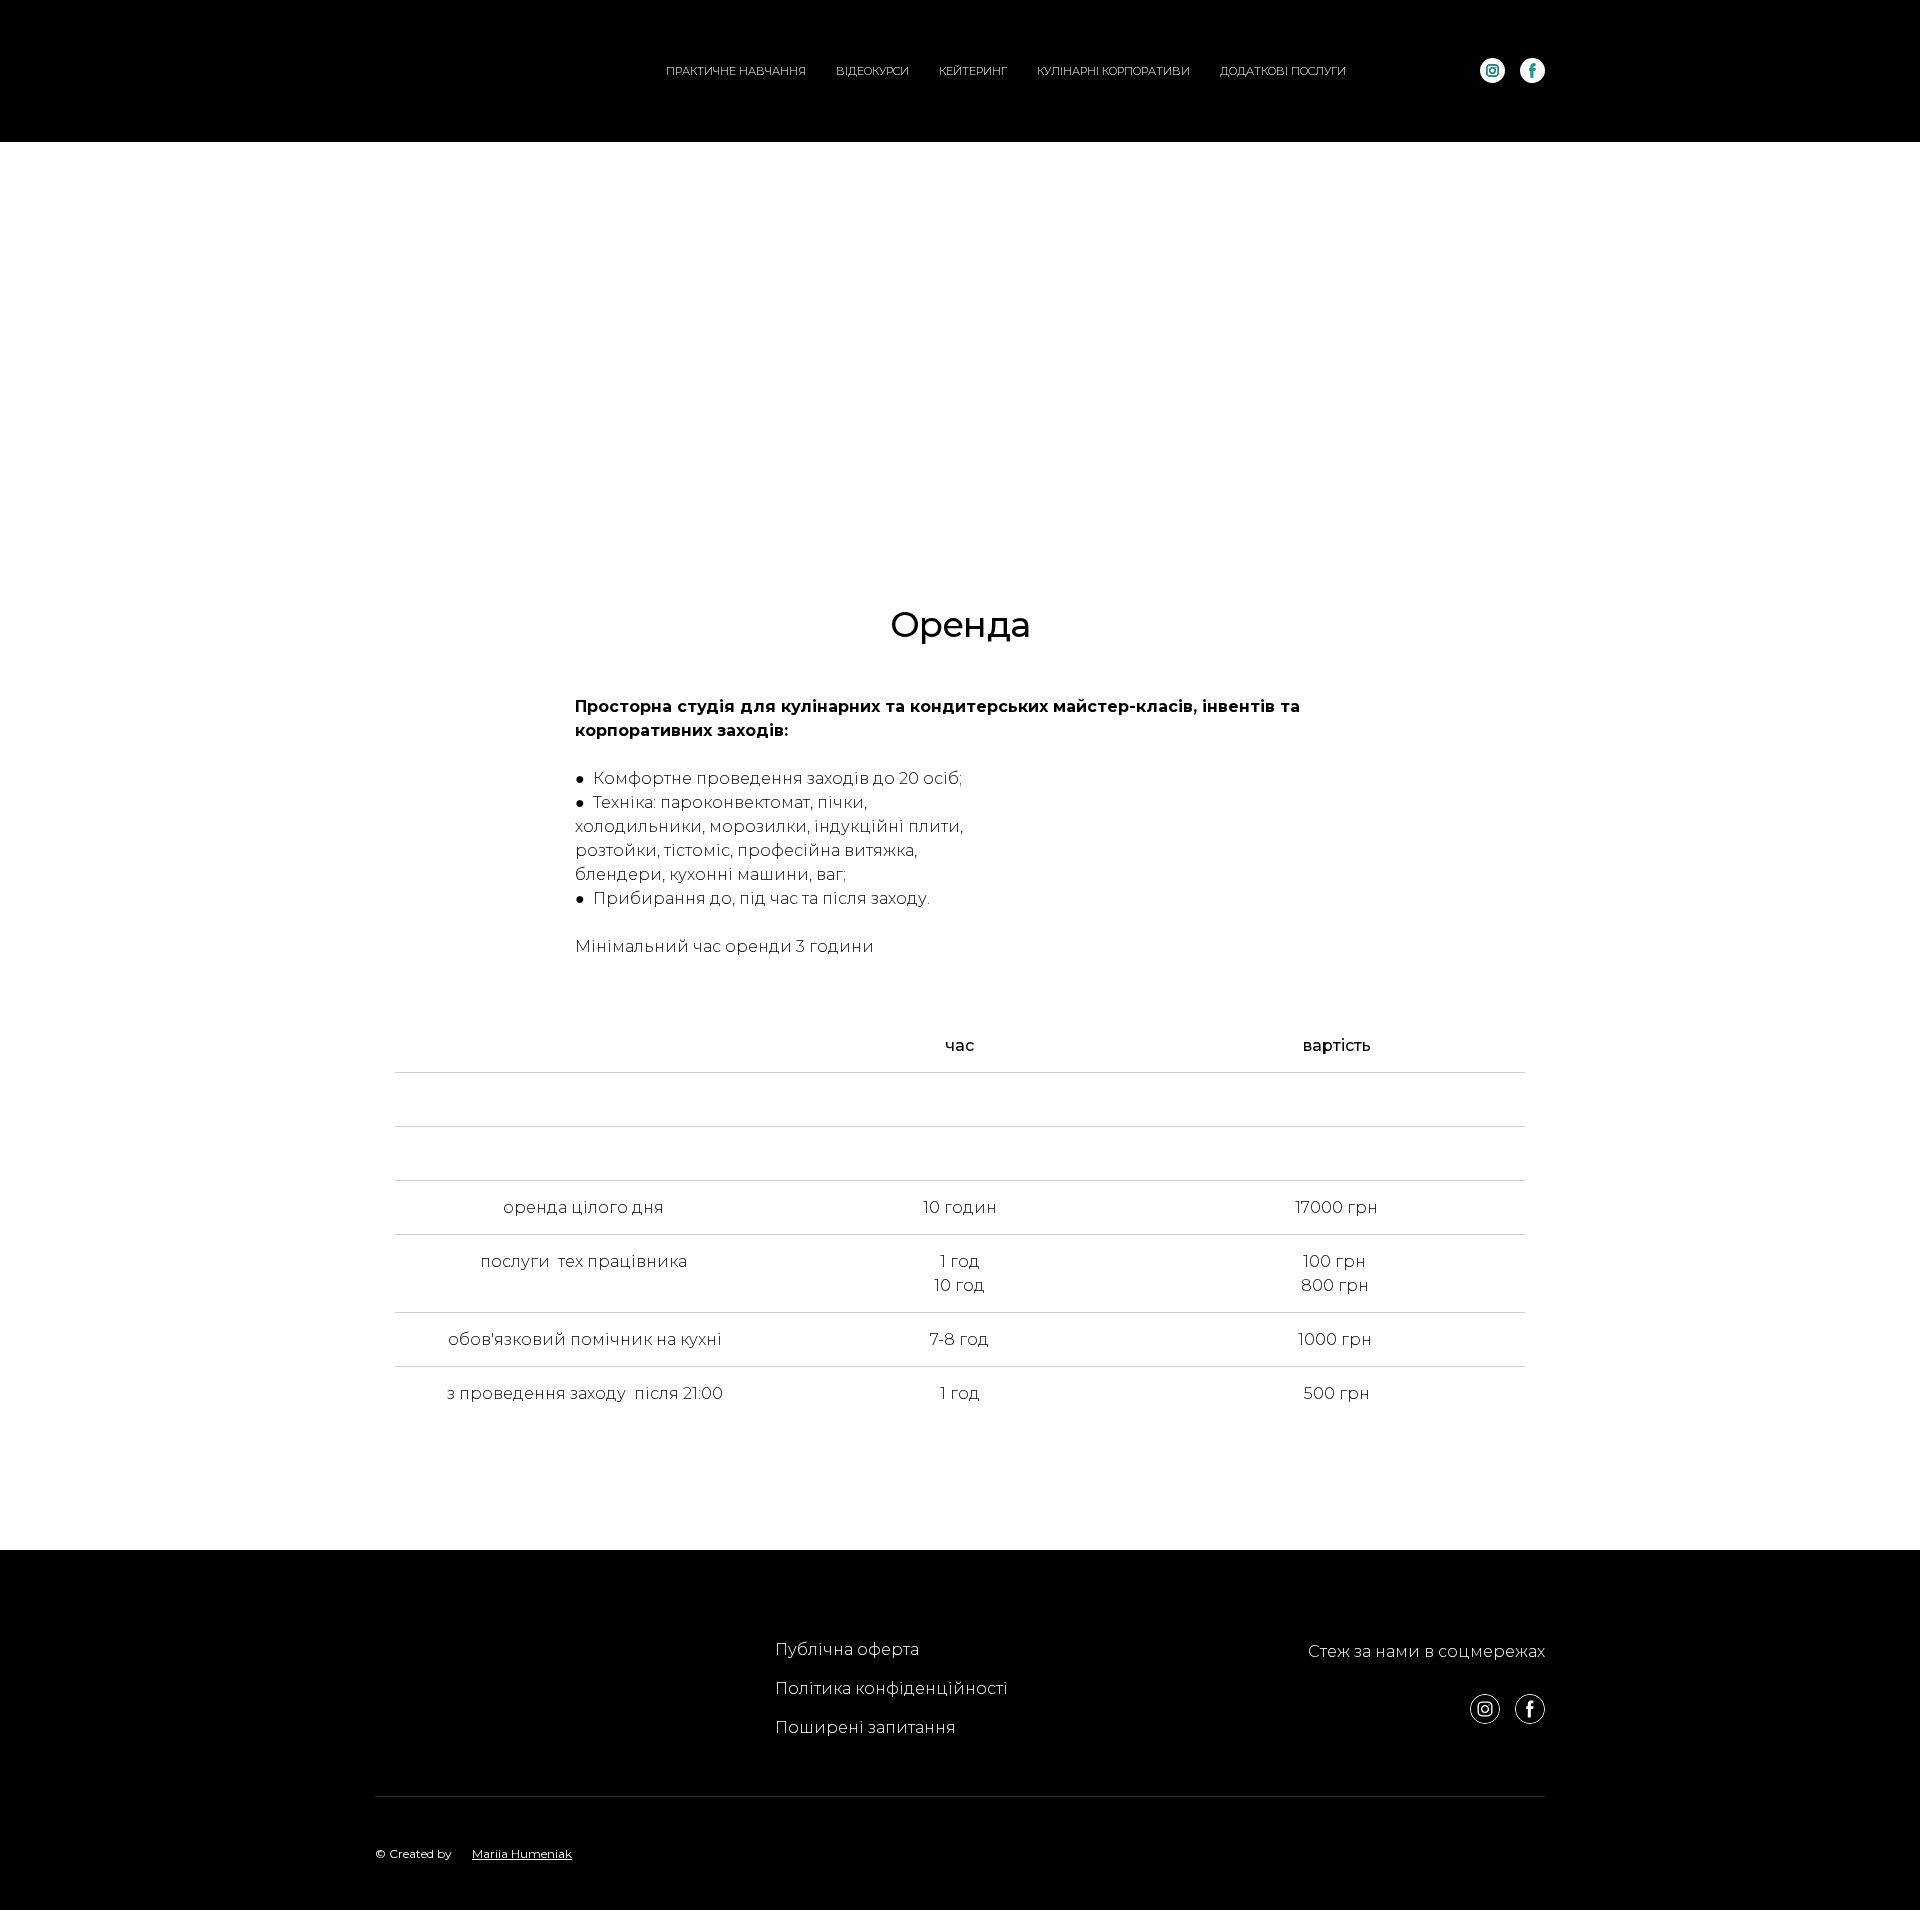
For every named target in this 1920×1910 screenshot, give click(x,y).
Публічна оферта (847, 1649)
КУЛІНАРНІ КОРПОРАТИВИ (1113, 71)
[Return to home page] (458, 71)
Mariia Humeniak (522, 1853)
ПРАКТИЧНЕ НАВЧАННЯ (736, 71)
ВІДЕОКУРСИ (872, 71)
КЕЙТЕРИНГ (973, 71)
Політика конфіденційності (891, 1688)
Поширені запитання (865, 1727)
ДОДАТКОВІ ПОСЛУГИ (1283, 71)
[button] (1492, 70)
